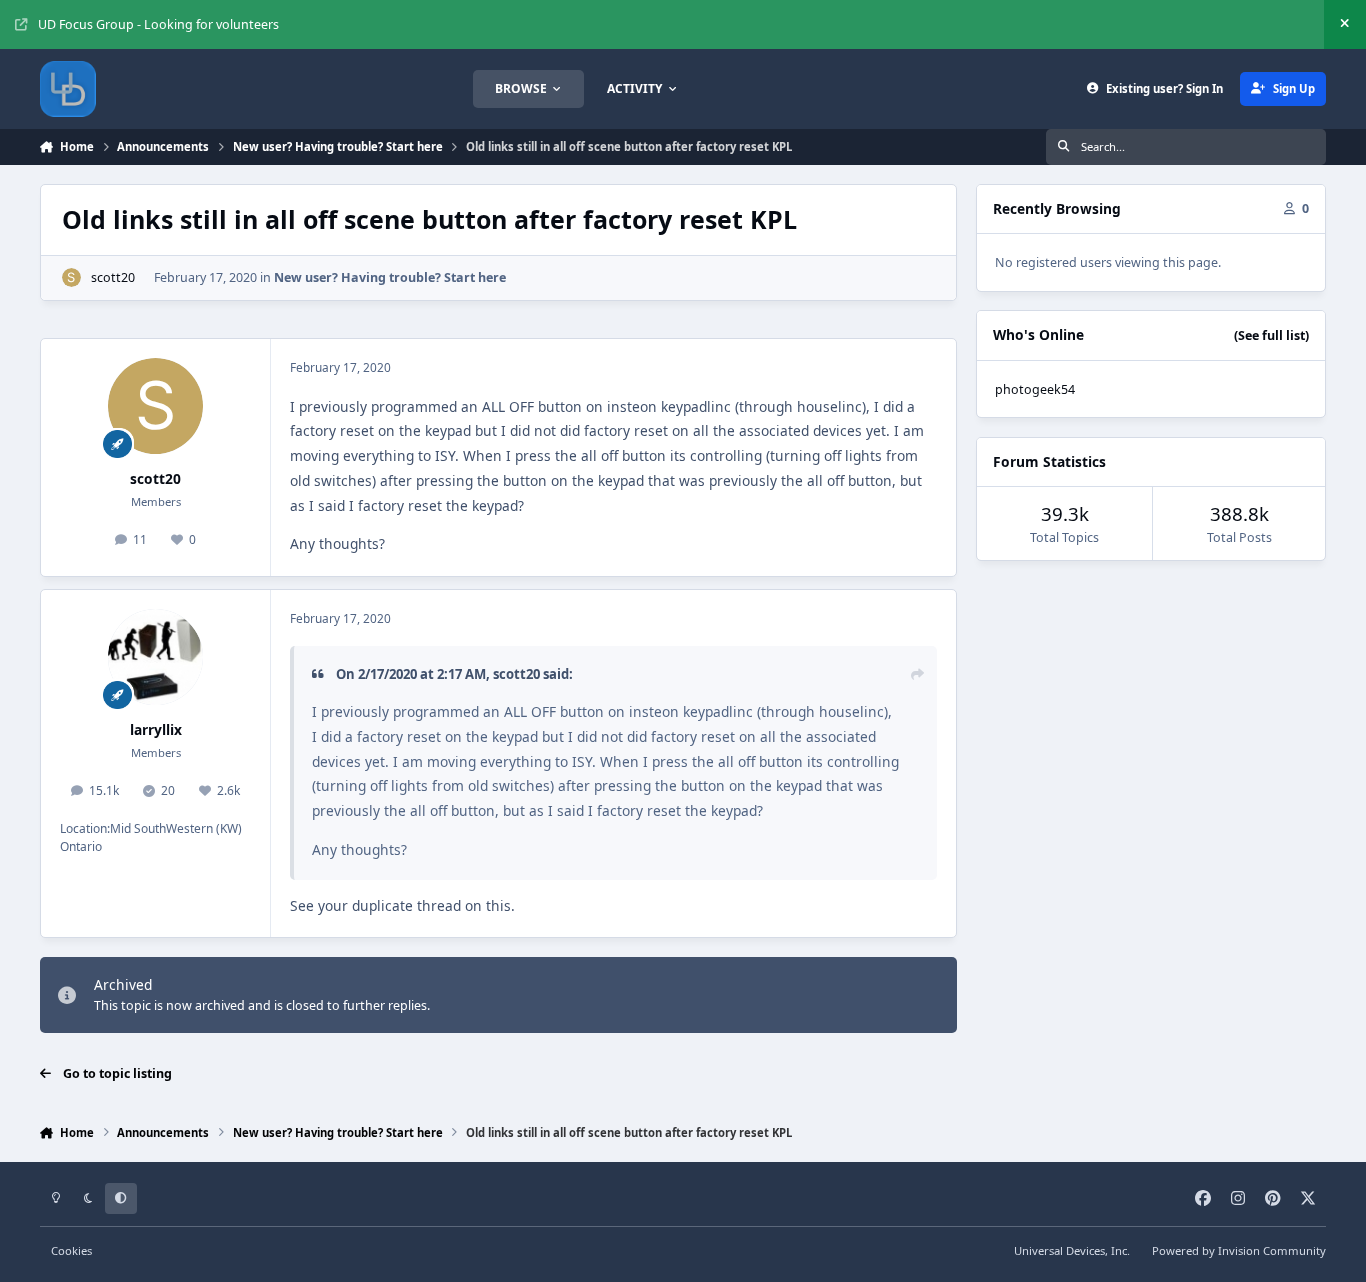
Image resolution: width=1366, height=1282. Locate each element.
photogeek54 (1035, 389)
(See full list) (1271, 335)
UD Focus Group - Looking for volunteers (158, 24)
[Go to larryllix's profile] (156, 657)
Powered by (1239, 1250)
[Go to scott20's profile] (71, 277)
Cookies (71, 1250)
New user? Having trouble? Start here (390, 277)
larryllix (156, 729)
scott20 (113, 277)
